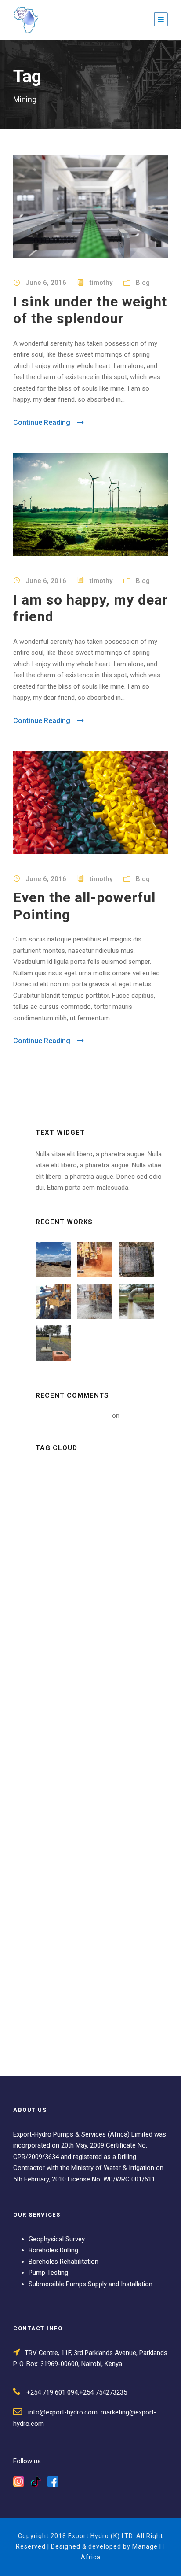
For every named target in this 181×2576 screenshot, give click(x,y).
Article (53, 1472)
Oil (80, 1532)
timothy (101, 283)
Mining (87, 1512)
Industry (117, 1492)
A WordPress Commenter (73, 1416)
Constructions (64, 1492)
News (50, 1532)
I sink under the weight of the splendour (90, 310)
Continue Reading (42, 423)
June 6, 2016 (46, 283)
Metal (51, 1512)
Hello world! (138, 1416)
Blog (143, 283)
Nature (124, 1512)
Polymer (114, 1532)
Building (93, 1472)
